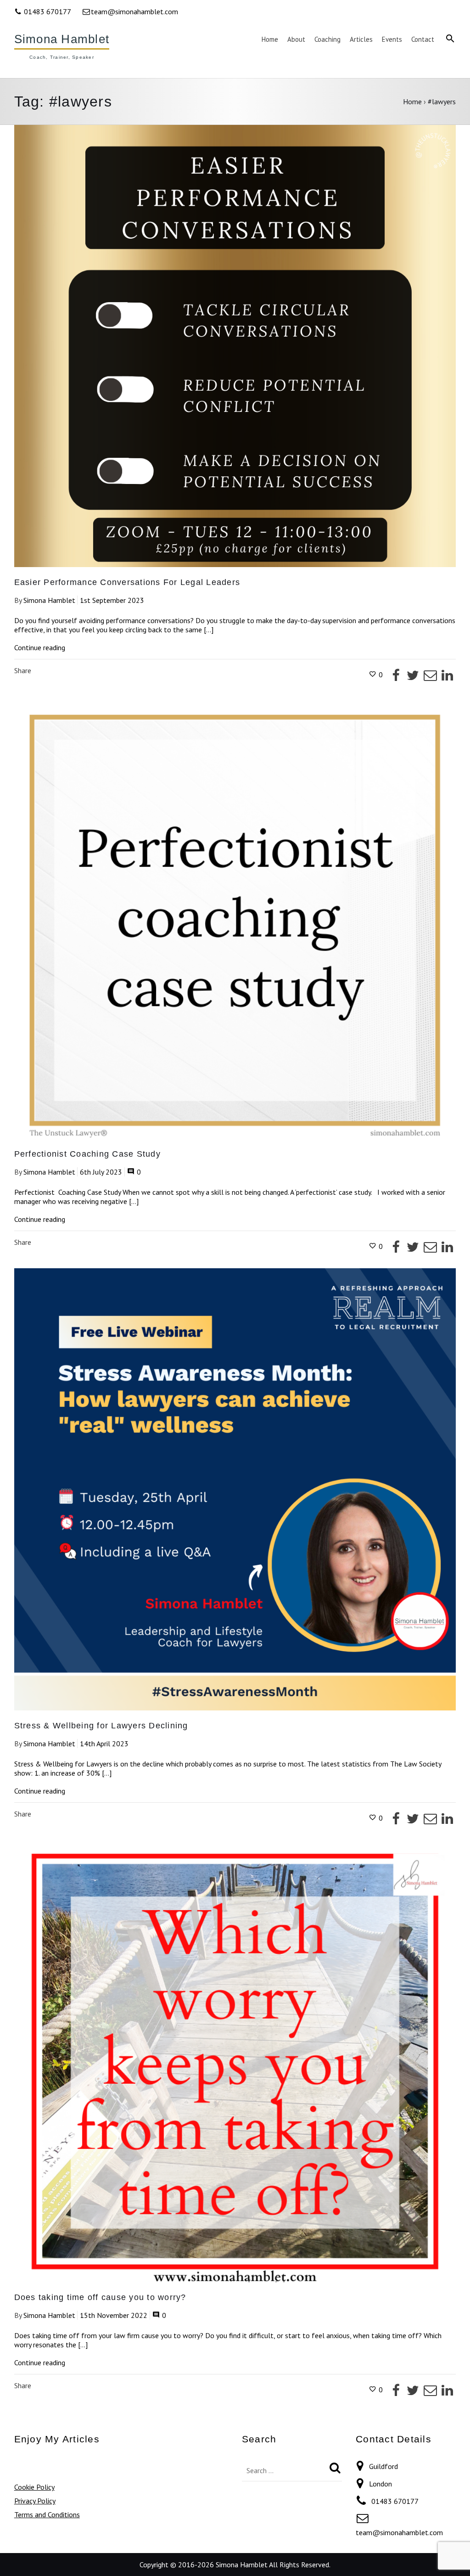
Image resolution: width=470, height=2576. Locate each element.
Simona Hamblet (62, 39)
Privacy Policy (35, 2501)
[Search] (335, 2468)
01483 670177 (47, 11)
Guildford (383, 2466)
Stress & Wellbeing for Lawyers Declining (101, 1726)
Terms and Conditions (47, 2514)
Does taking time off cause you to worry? (100, 2297)
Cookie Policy (34, 2487)
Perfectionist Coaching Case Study (87, 1154)
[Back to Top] (449, 2555)
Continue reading (40, 648)
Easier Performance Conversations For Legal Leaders (127, 582)
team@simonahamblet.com (134, 11)
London (380, 2484)
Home (412, 101)
